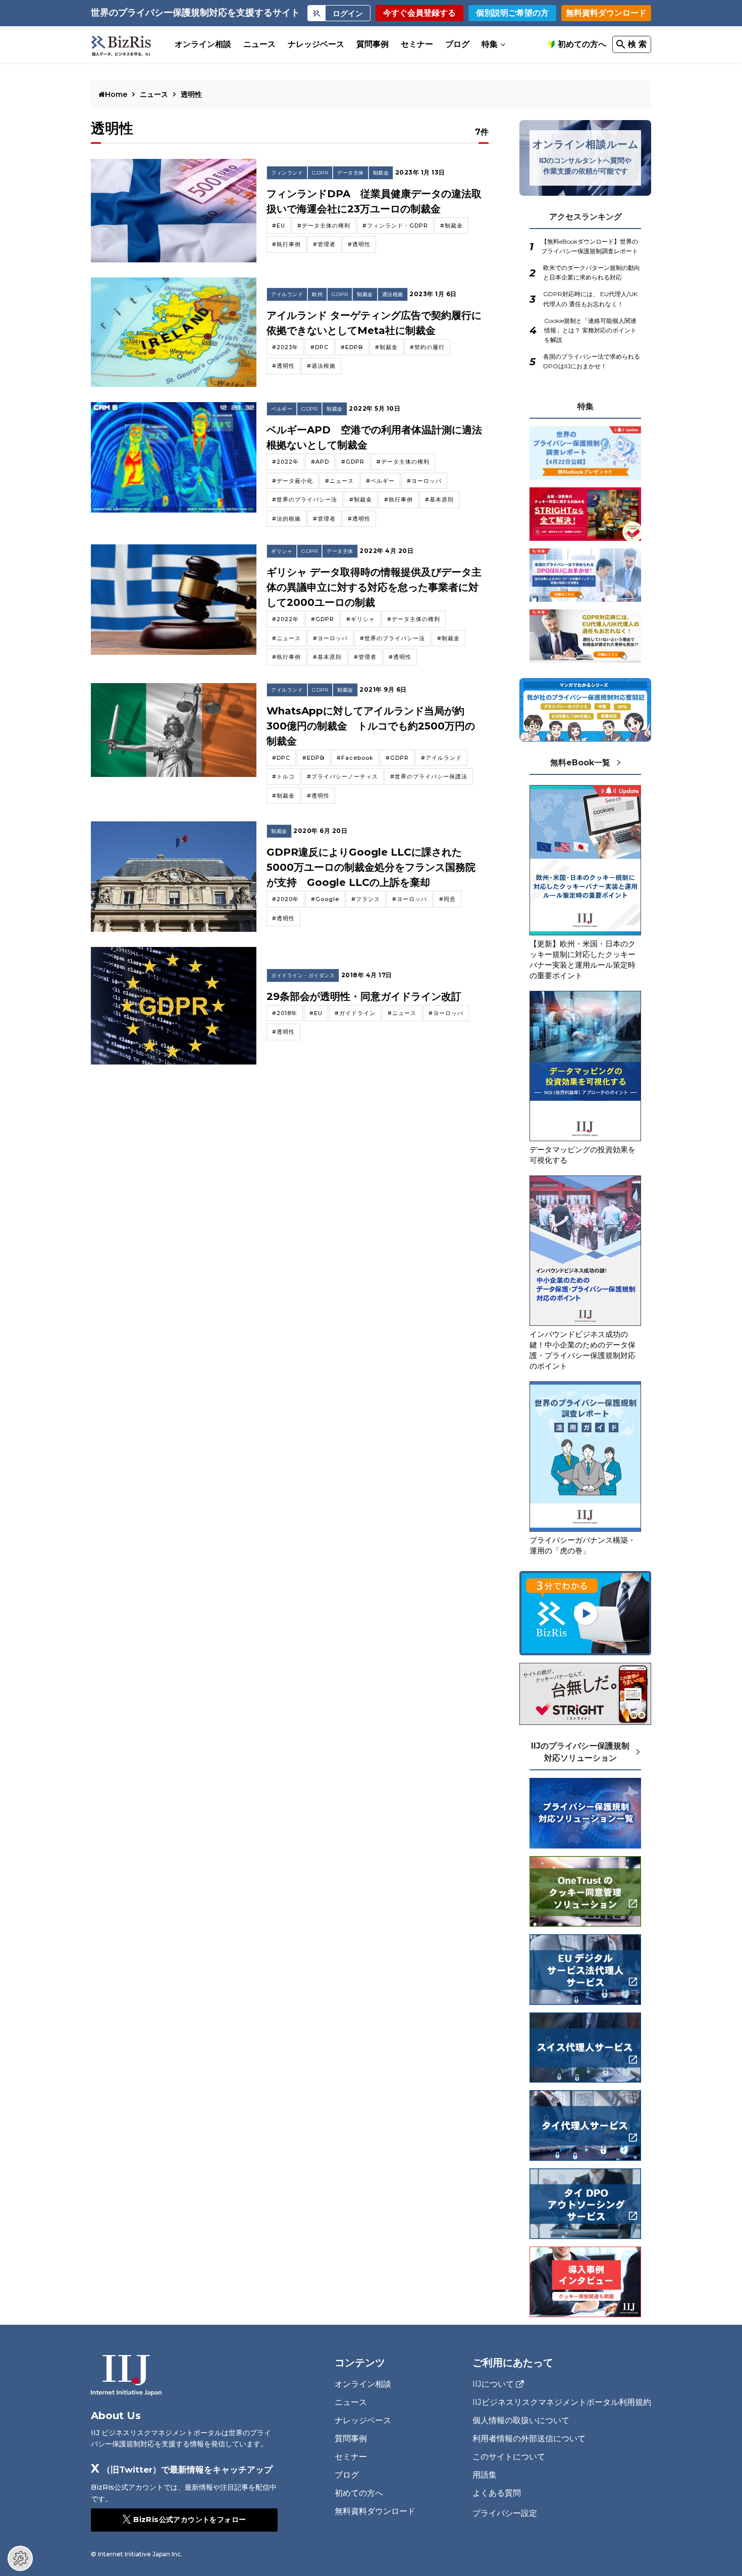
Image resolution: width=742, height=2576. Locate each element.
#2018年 (285, 1013)
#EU (279, 226)
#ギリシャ (361, 619)
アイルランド (287, 294)
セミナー (417, 44)
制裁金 (381, 173)
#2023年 (285, 347)
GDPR (320, 173)
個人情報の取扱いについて (521, 2420)
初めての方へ (582, 44)
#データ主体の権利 (324, 226)
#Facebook (355, 758)
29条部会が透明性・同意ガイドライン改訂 (364, 996)
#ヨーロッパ (424, 481)
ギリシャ (282, 551)
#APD (320, 462)
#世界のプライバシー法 (305, 499)
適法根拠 (393, 294)
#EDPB (352, 347)
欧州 (317, 294)
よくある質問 (497, 2493)
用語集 (485, 2475)
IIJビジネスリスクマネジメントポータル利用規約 (562, 2402)
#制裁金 (452, 226)
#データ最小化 (293, 481)
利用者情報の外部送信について (529, 2439)
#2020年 (285, 899)
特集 (490, 44)
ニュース (259, 44)
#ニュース (339, 481)
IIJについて (493, 2384)
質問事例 (373, 44)
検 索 (637, 44)
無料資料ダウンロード (606, 13)
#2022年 (285, 462)
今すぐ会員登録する (419, 13)
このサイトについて (509, 2457)
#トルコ (283, 776)
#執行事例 (286, 244)
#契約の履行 (427, 347)
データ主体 (351, 173)
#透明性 (359, 244)
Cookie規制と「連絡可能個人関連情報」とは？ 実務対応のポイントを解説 (590, 330)
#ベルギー (380, 481)
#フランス (366, 899)
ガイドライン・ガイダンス (303, 975)
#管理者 (324, 244)
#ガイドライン (355, 1013)
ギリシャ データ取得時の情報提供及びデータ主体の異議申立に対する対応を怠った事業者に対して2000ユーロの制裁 (374, 587)
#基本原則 (439, 499)
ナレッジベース (316, 44)
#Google (325, 899)
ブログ (457, 44)
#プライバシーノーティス (342, 776)
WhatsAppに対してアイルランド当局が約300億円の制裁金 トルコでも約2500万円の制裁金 (371, 726)
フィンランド (287, 173)
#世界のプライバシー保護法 (429, 776)
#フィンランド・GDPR (395, 226)
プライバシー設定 (505, 2513)
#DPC (320, 347)
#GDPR (353, 462)
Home (117, 94)
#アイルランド (441, 758)
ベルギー (282, 409)
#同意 (447, 899)
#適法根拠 (321, 366)
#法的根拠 (286, 519)
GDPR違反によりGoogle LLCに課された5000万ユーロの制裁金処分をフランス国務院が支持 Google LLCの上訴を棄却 (371, 867)
